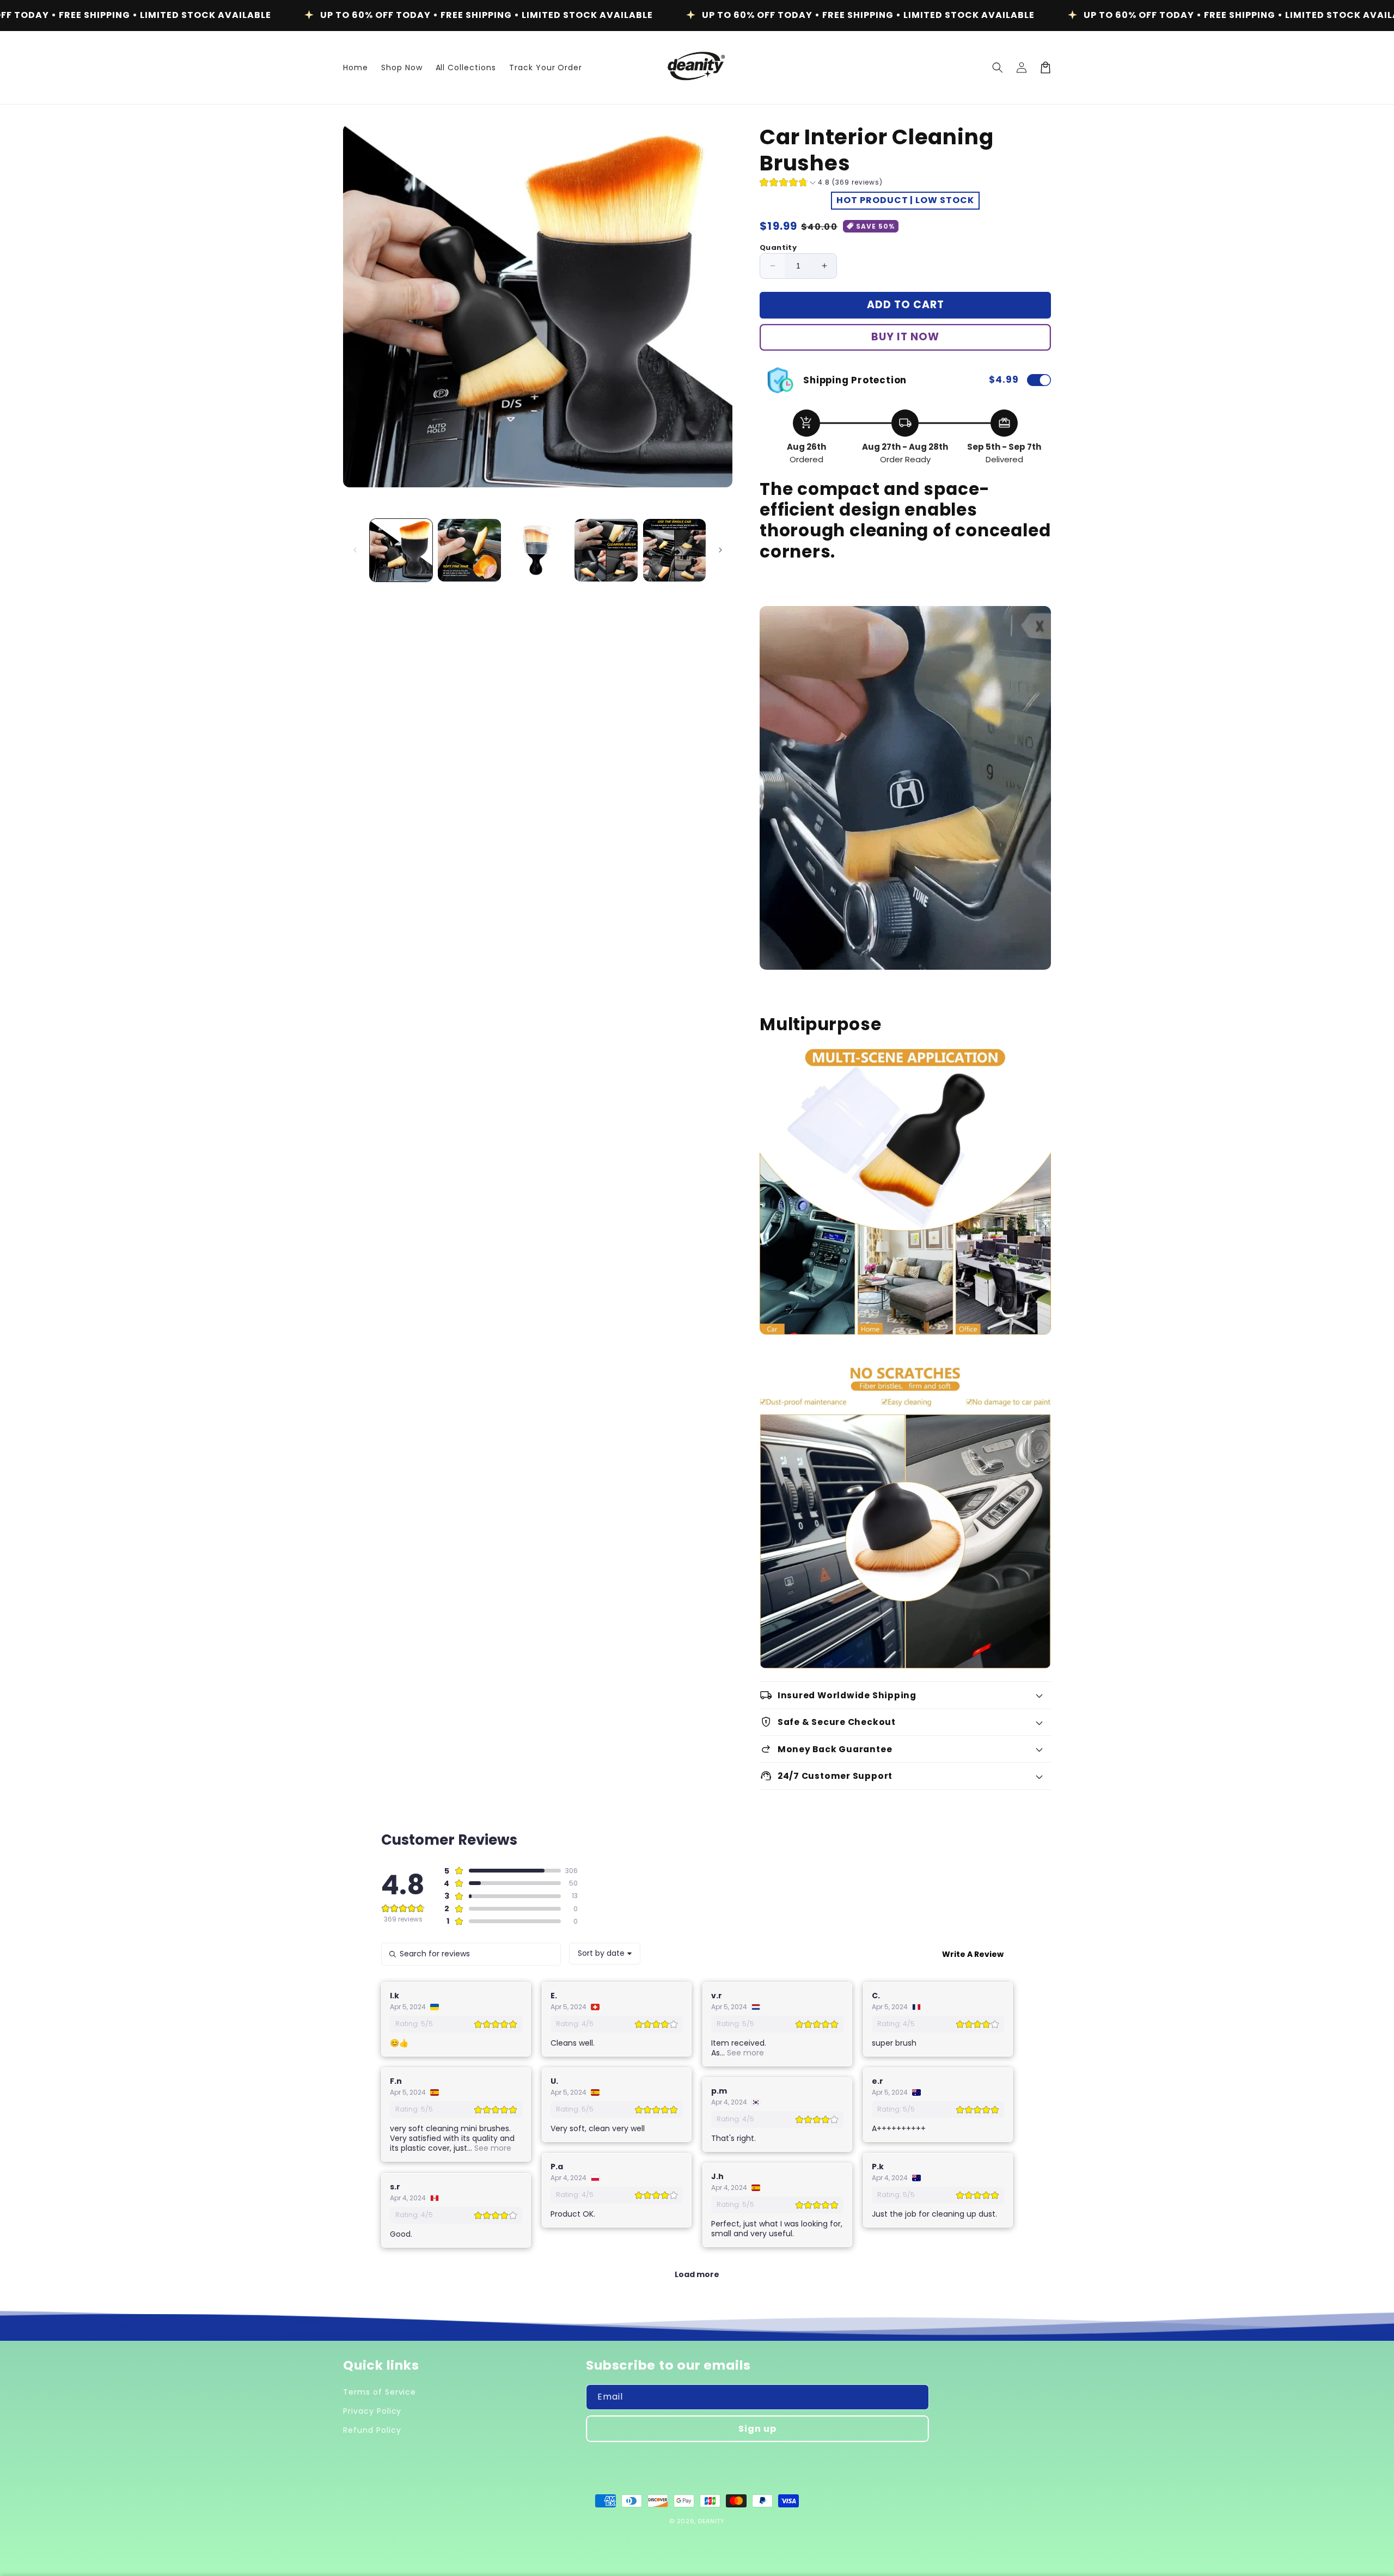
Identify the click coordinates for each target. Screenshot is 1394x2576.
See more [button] (744, 2053)
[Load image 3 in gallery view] (538, 550)
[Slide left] (355, 550)
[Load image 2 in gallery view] (469, 550)
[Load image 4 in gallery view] (606, 550)
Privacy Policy (372, 2411)
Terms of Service (380, 2392)
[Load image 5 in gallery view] (674, 550)
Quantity (778, 247)
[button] (998, 68)
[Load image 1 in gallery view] (401, 550)
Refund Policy (372, 2430)
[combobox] (605, 1954)
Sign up (757, 2429)
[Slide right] (720, 550)
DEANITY (711, 2521)
